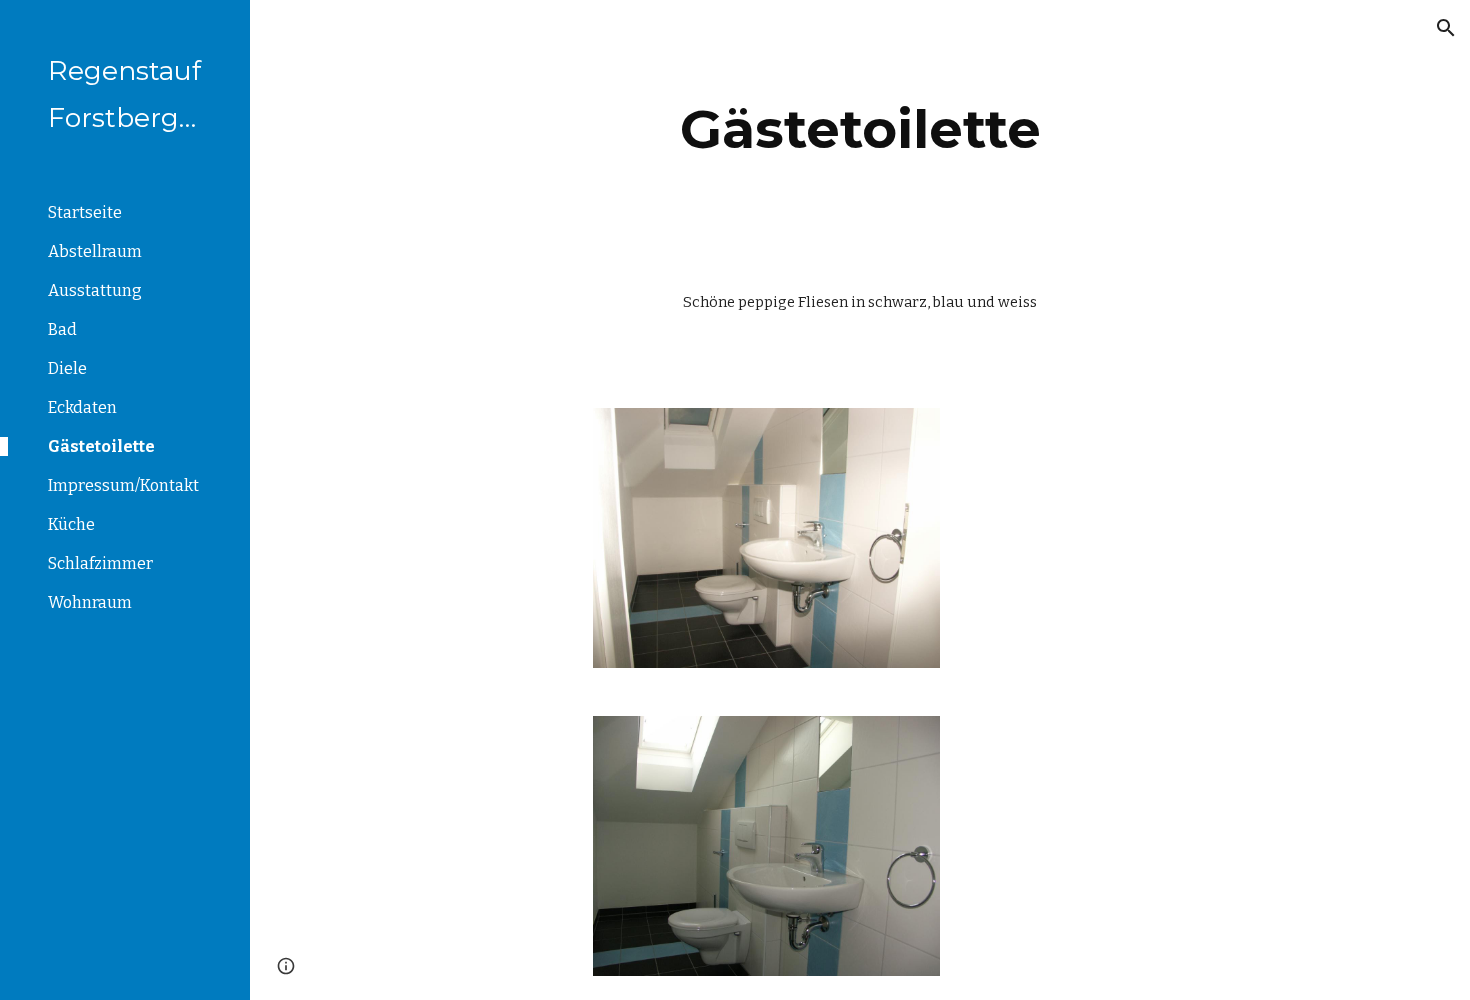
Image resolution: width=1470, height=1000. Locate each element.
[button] (1446, 28)
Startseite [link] (85, 212)
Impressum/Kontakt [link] (123, 485)
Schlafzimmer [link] (100, 563)
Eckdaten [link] (82, 407)
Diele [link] (67, 368)
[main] (860, 129)
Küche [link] (71, 524)
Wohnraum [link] (90, 602)
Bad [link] (62, 329)
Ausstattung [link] (95, 290)
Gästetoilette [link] (101, 446)
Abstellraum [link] (95, 251)
